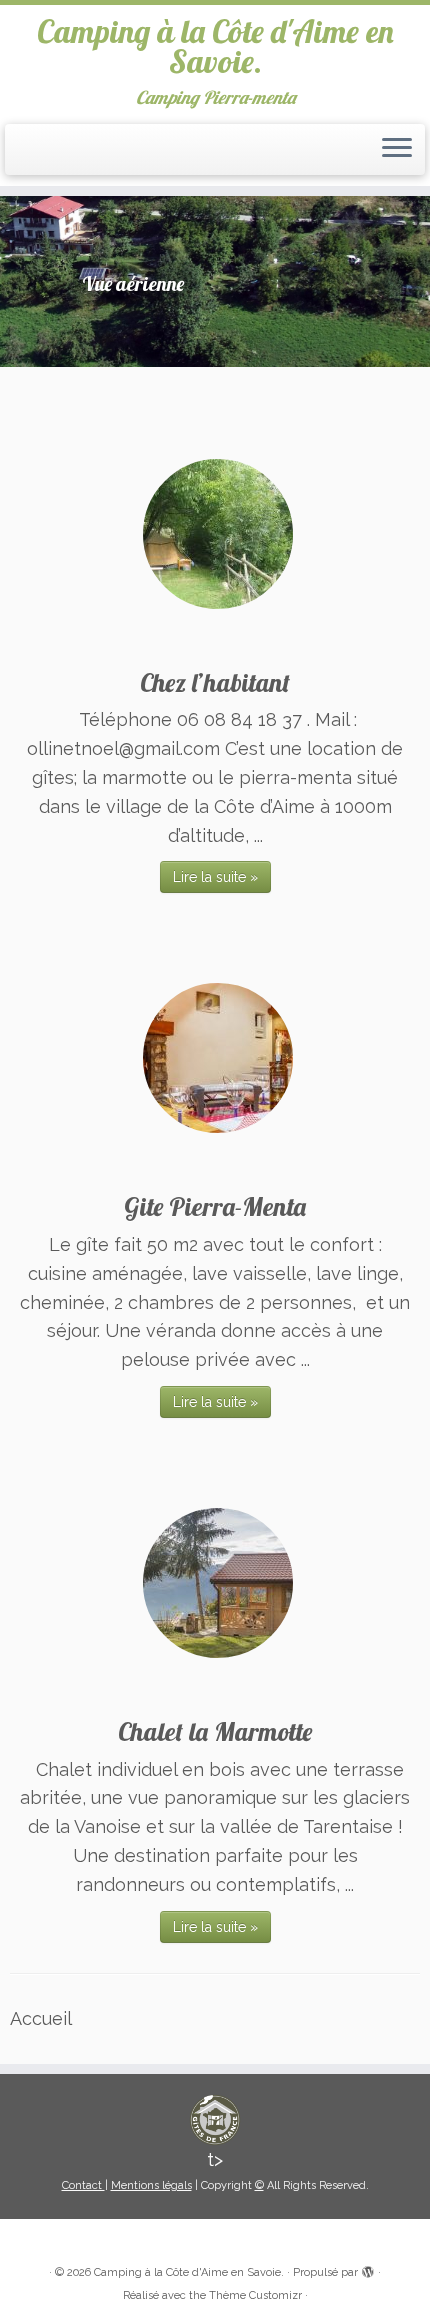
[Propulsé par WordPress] (368, 2269)
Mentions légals (151, 2185)
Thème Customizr (255, 2295)
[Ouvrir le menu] (397, 150)
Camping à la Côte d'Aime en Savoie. (215, 46)
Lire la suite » (215, 877)
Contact (83, 2185)
